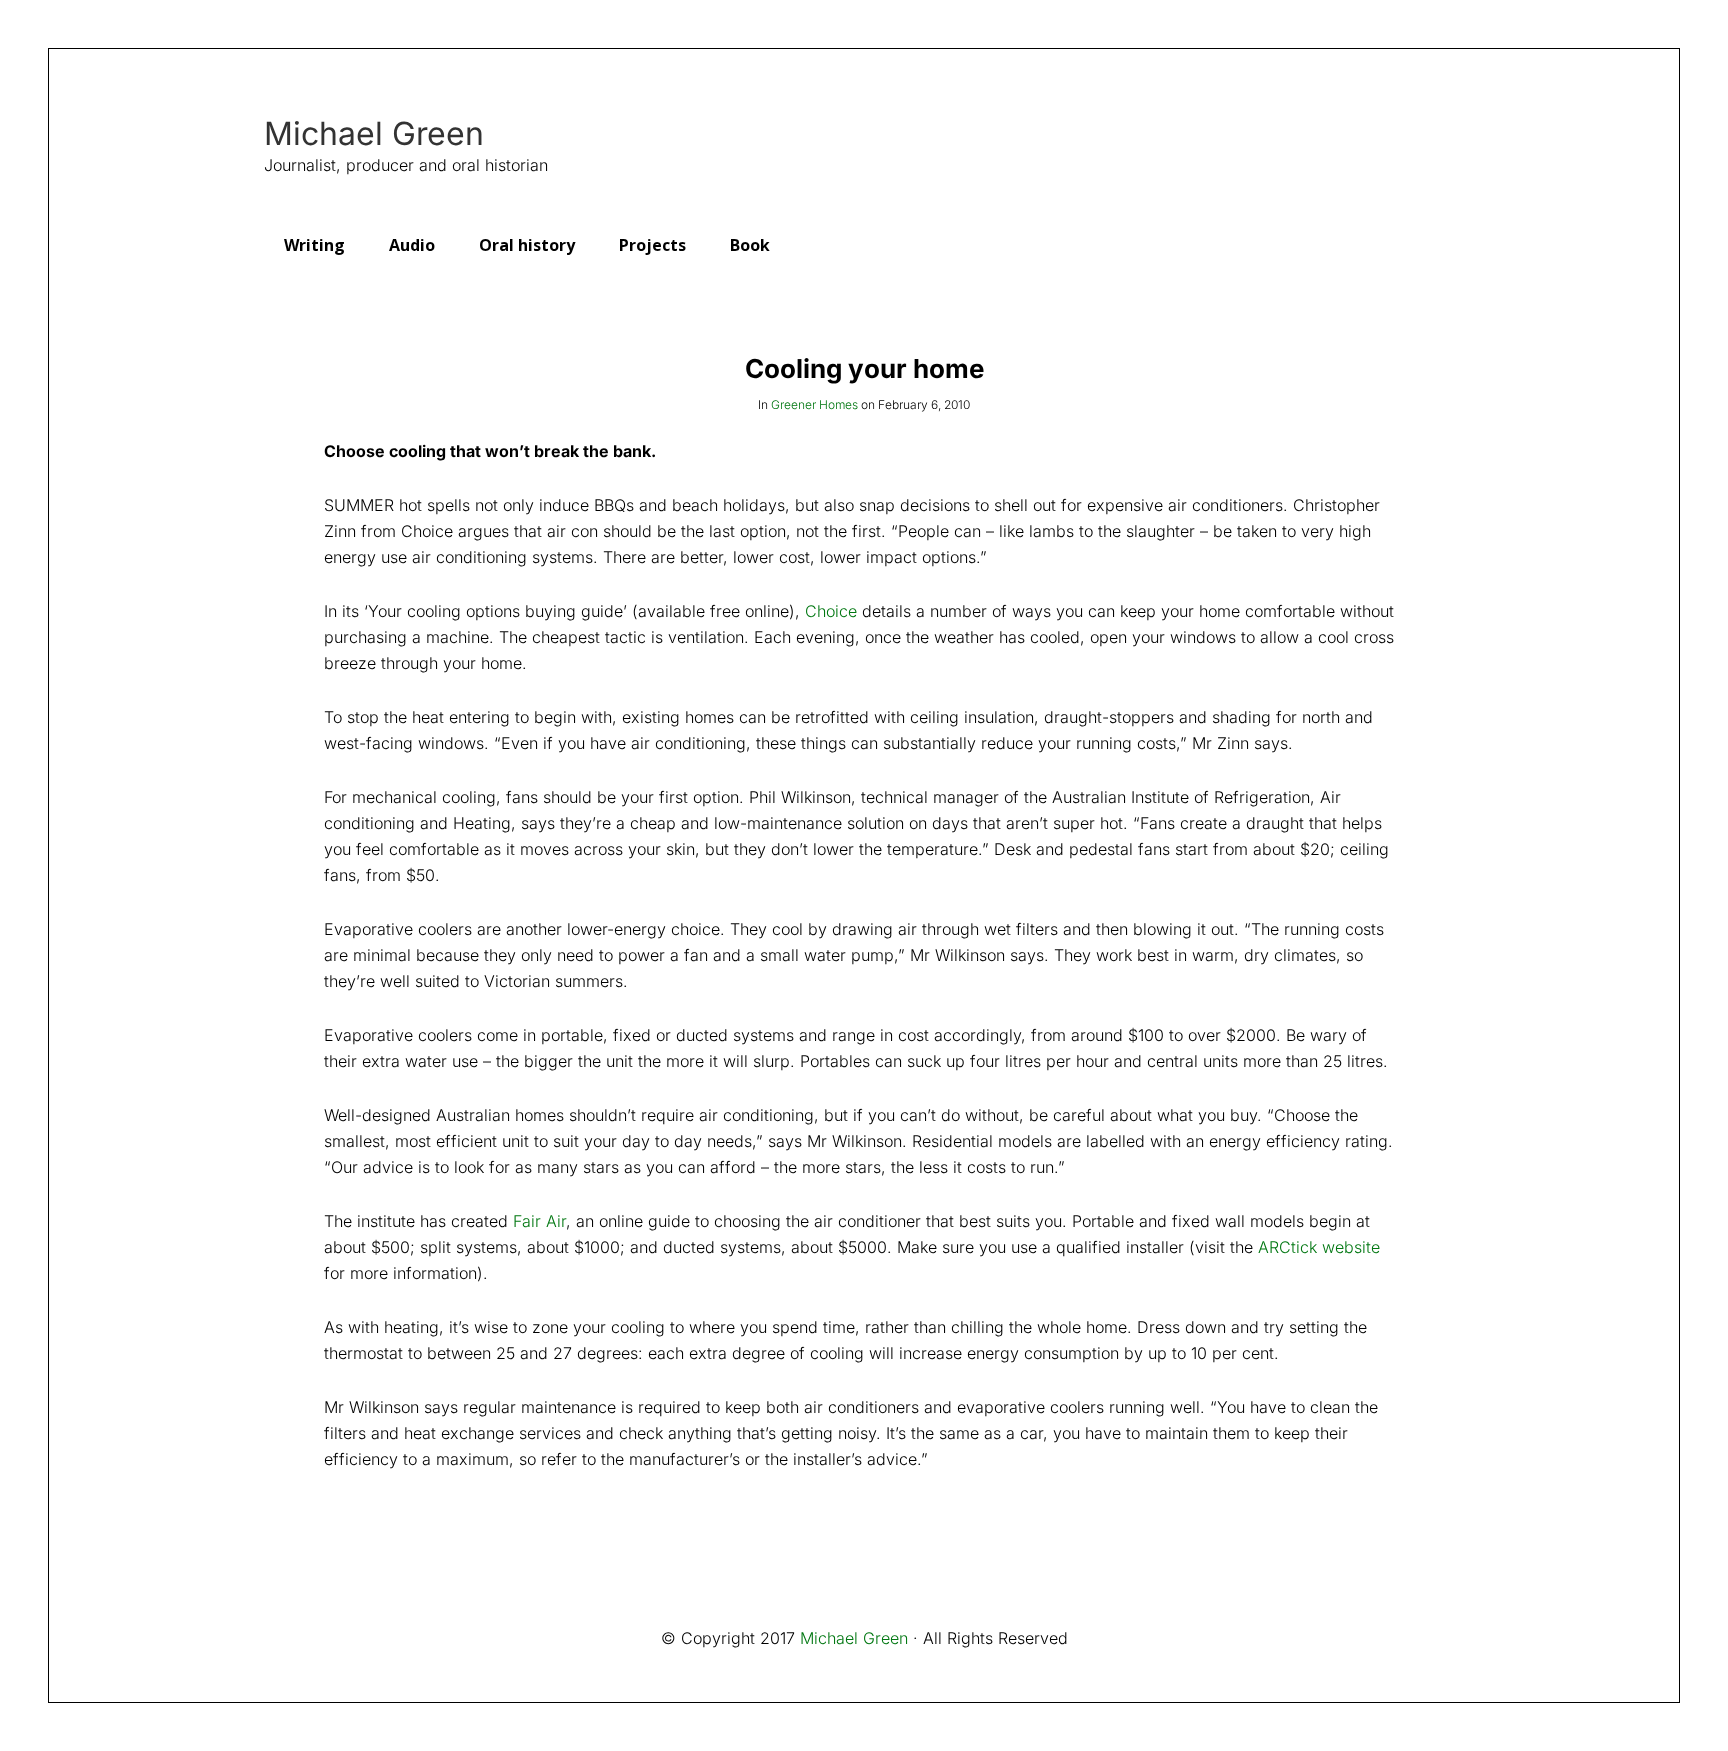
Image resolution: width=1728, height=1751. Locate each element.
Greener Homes (814, 404)
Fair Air (539, 1221)
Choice (831, 611)
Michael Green (374, 134)
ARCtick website (1319, 1247)
